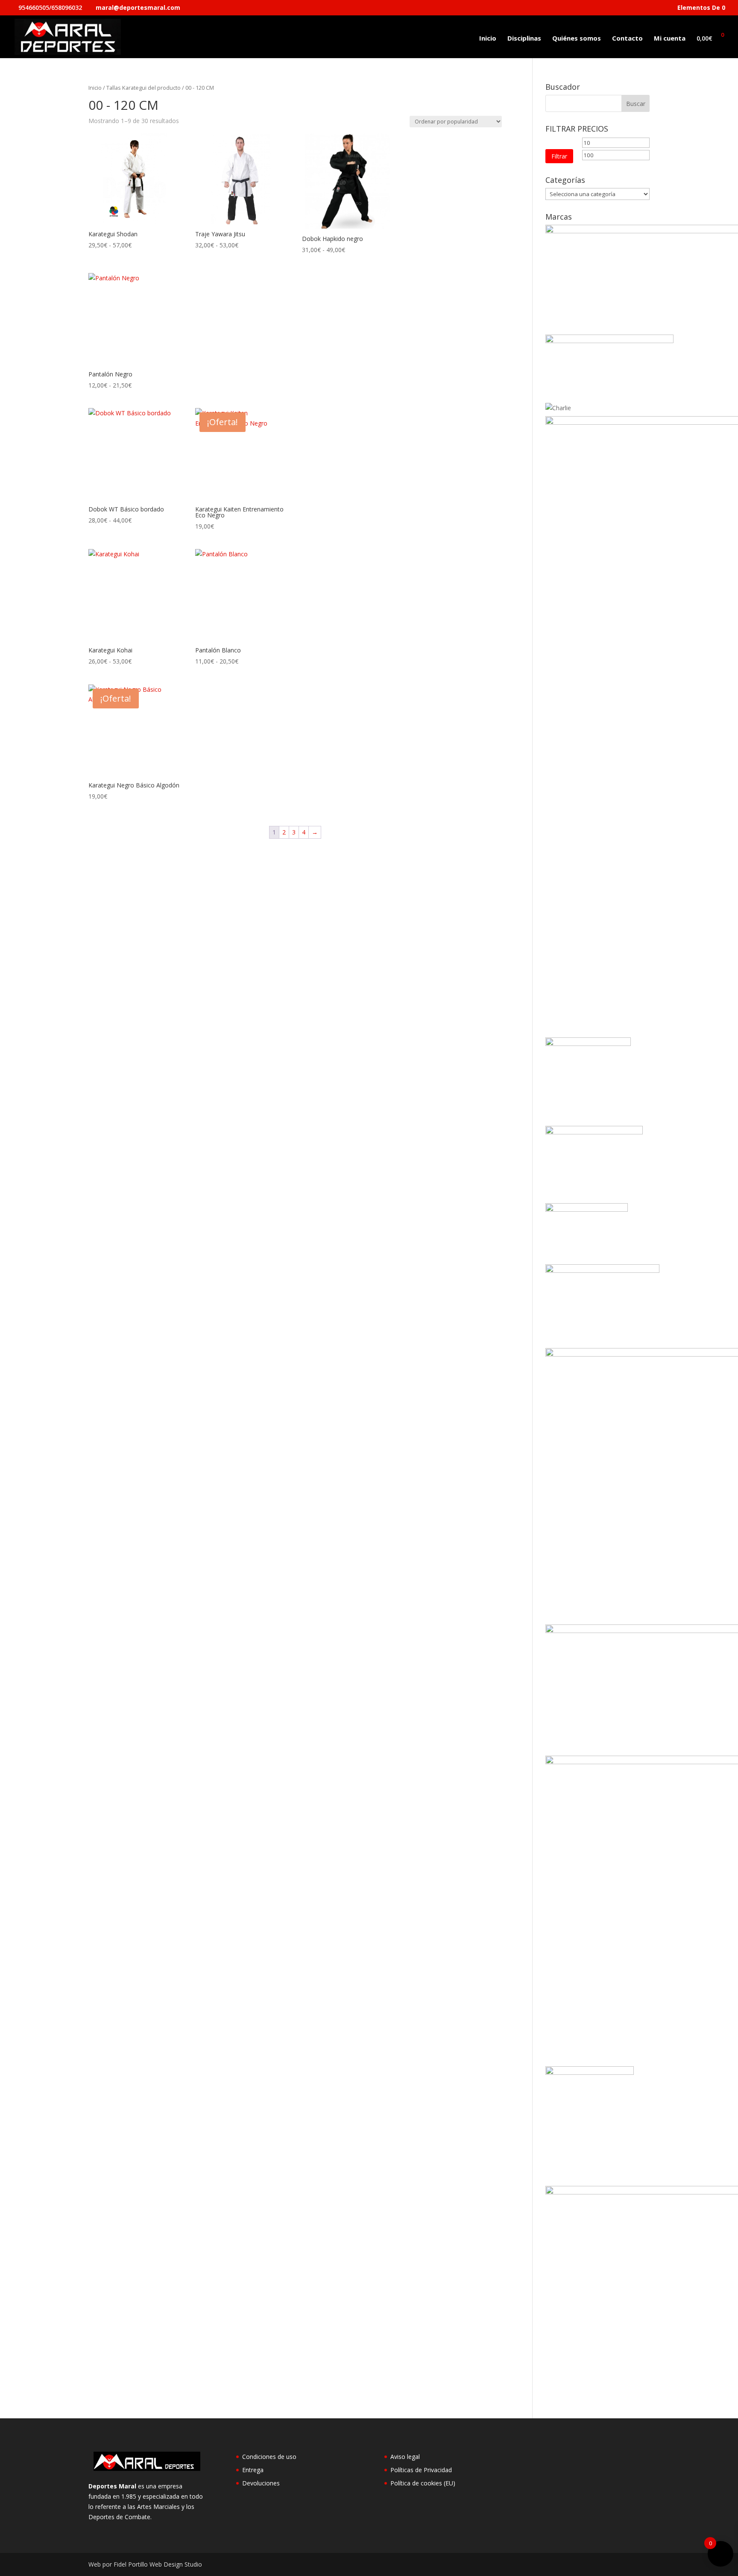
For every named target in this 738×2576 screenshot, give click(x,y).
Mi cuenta (670, 39)
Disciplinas (524, 39)
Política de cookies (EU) (423, 2483)
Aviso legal (405, 2457)
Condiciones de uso (269, 2457)
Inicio (488, 39)
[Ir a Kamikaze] (594, 1132)
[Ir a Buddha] (609, 341)
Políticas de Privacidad (421, 2470)
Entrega (253, 2470)
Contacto (627, 39)
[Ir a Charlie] (558, 408)
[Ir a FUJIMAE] (588, 1044)
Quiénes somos (577, 39)
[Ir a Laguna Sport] (587, 1209)
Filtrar (559, 156)
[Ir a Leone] (602, 1270)
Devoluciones (261, 2483)
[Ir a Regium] (590, 2072)
